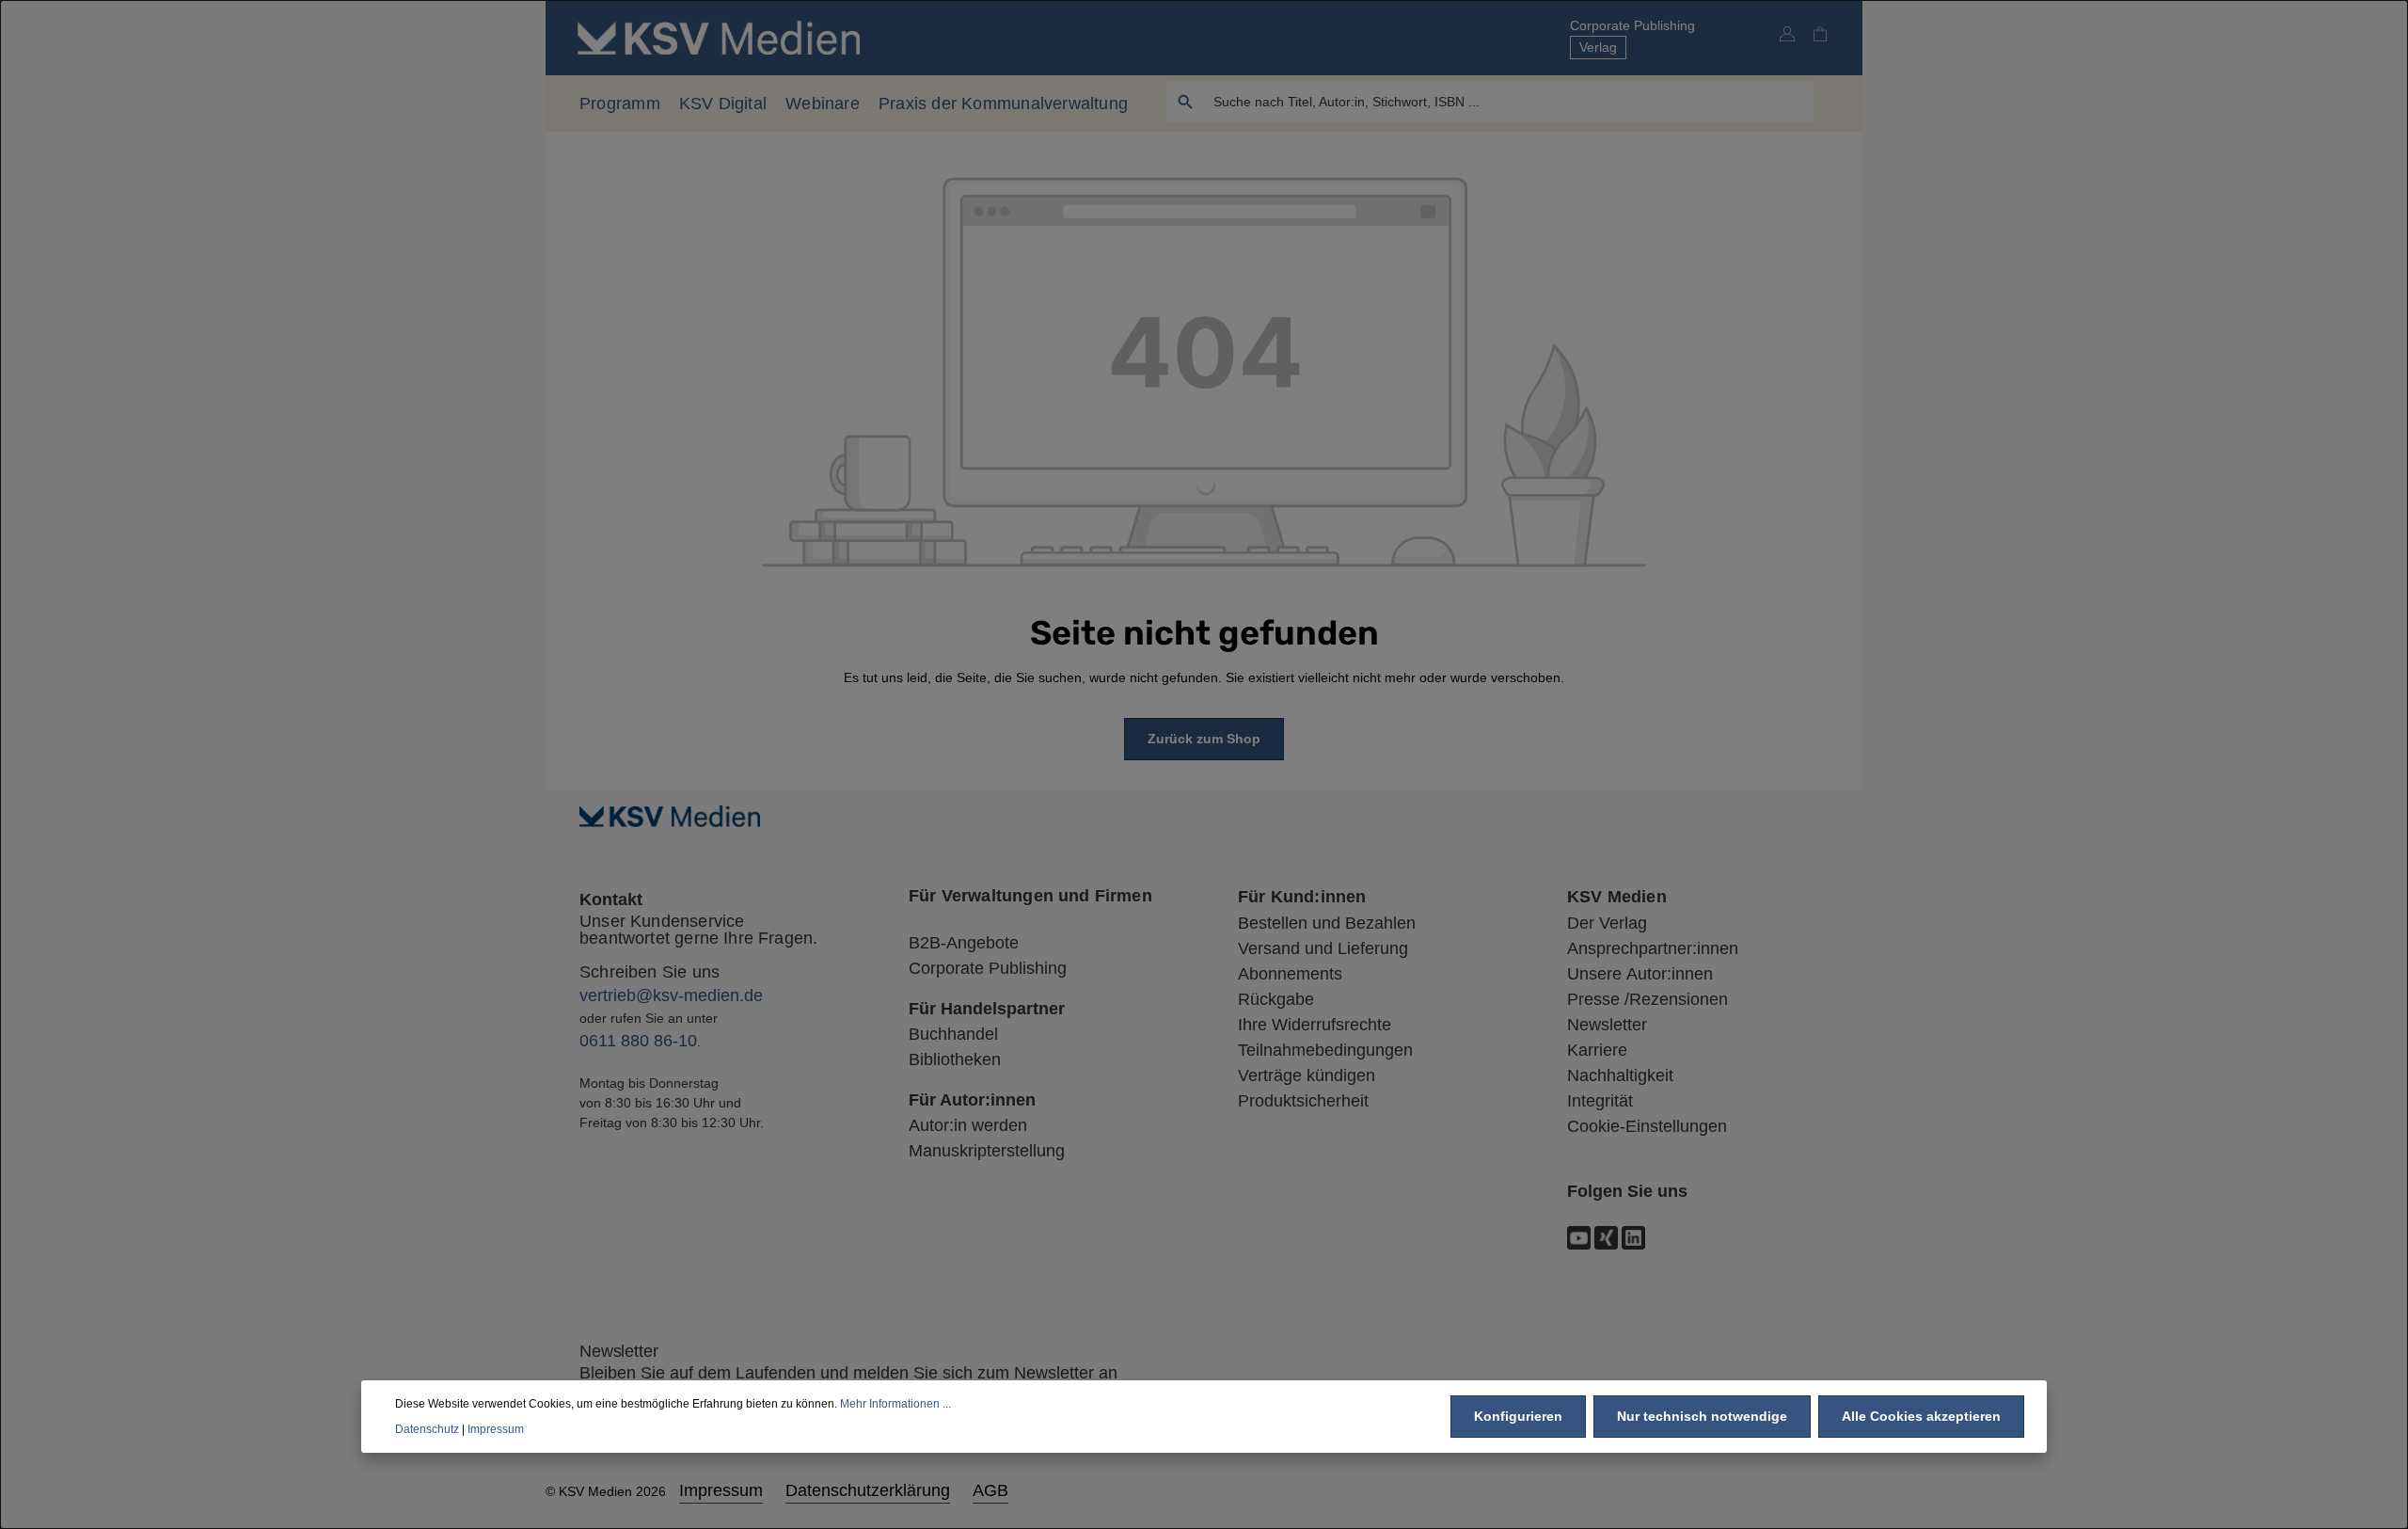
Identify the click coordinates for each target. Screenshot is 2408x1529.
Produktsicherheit (1303, 1101)
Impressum (721, 1490)
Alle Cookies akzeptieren (1921, 1416)
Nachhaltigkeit (1620, 1075)
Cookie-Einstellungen (1647, 1126)
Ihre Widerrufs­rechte (1315, 1025)
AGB (990, 1490)
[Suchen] (1186, 102)
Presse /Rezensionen (1648, 999)
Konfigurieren (1518, 1416)
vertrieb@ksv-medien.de (671, 995)
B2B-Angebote (964, 943)
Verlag (1598, 47)
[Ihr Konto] (1787, 33)
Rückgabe (1276, 999)
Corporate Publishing (1632, 25)
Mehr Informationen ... (895, 1404)
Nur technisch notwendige (1702, 1416)
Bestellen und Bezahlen (1327, 923)
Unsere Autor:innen (1640, 974)
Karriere (1597, 1050)
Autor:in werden (968, 1125)
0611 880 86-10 (638, 1041)
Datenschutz (427, 1428)
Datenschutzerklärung (868, 1490)
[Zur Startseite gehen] (719, 37)
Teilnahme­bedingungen (1325, 1050)
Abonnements (1290, 974)
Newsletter (1607, 1025)
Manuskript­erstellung (987, 1151)
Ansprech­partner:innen (1653, 948)
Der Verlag (1607, 923)
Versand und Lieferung (1323, 948)
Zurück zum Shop (1204, 739)
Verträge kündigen (1307, 1075)
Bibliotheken (955, 1059)
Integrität (1600, 1101)
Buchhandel (953, 1034)
